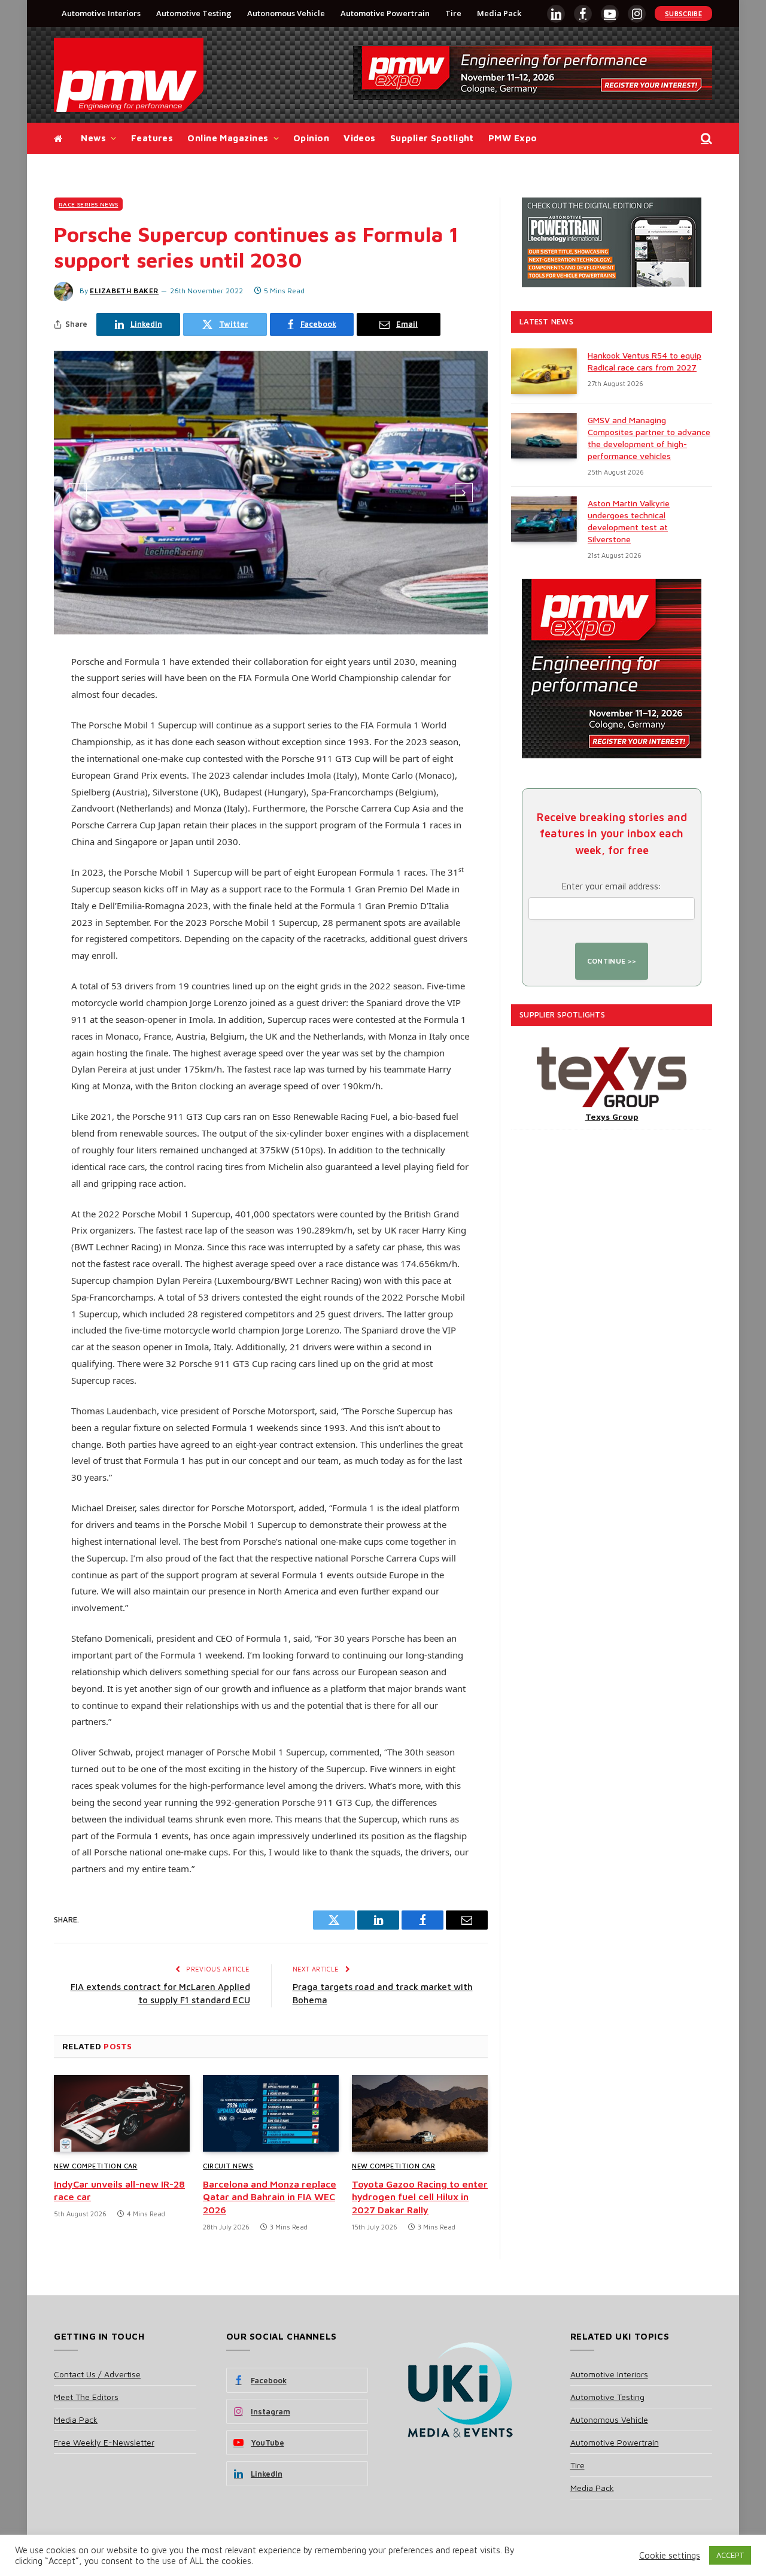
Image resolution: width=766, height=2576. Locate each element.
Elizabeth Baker (124, 291)
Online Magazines (228, 138)
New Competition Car (95, 2166)
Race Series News (88, 204)
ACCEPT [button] (730, 2555)
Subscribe (683, 13)
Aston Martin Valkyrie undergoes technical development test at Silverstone (629, 521)
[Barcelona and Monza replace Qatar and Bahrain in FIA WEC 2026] (271, 2113)
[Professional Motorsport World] (129, 75)
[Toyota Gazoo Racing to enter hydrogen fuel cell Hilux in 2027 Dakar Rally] (420, 2113)
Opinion (311, 138)
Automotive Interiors (101, 13)
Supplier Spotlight (432, 138)
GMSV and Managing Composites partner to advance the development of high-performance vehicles (649, 438)
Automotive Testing (194, 13)
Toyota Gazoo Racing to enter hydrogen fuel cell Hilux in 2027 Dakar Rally (420, 2197)
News (93, 138)
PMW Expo (513, 138)
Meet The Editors (86, 2397)
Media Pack (499, 13)
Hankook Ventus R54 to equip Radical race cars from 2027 (645, 361)
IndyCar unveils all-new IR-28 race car (119, 2191)
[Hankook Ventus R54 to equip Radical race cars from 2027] (544, 371)
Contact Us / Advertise (97, 2374)
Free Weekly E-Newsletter (104, 2442)
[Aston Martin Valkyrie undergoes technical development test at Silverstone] (544, 519)
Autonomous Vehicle (286, 13)
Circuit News (228, 2166)
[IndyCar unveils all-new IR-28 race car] (122, 2113)
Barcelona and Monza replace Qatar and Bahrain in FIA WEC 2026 (270, 2197)
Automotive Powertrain (385, 13)
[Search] (705, 139)
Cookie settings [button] (670, 2555)
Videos (360, 138)
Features (152, 138)
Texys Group (612, 1117)
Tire (453, 13)
